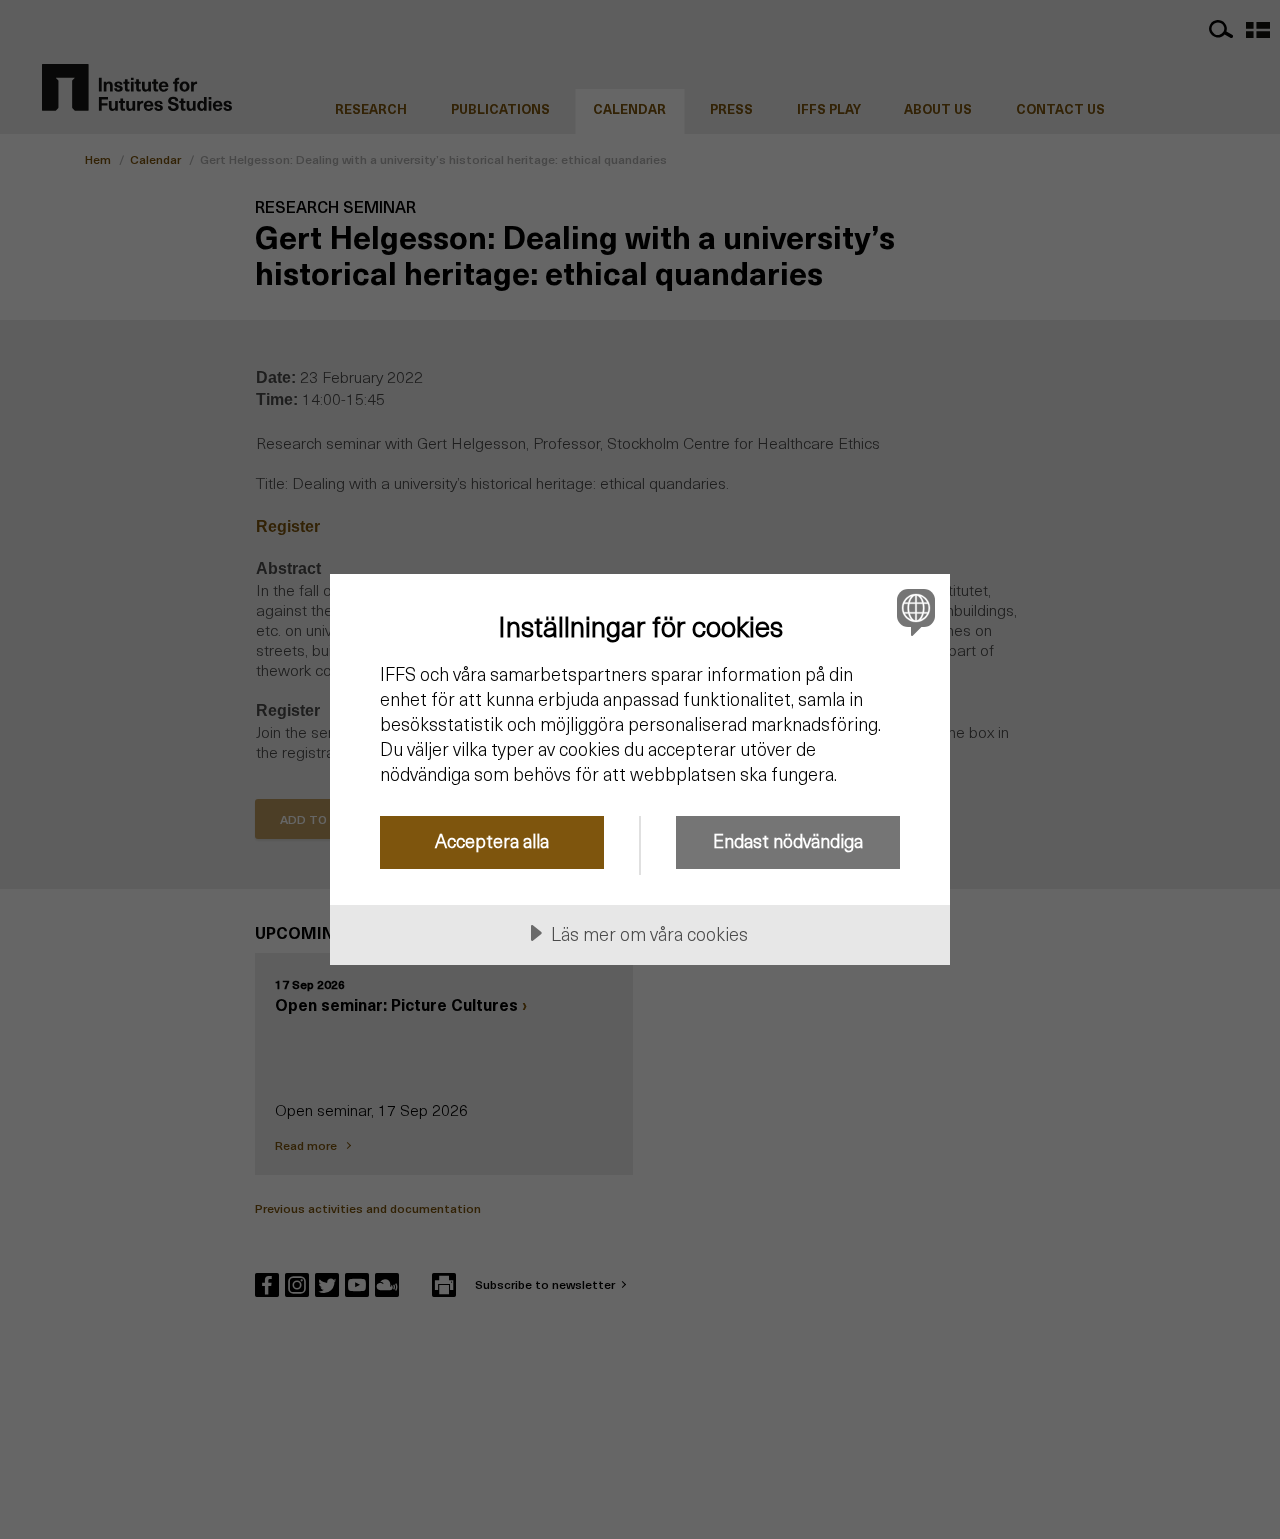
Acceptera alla (492, 840)
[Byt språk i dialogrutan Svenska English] (912, 611)
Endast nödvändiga (788, 840)
